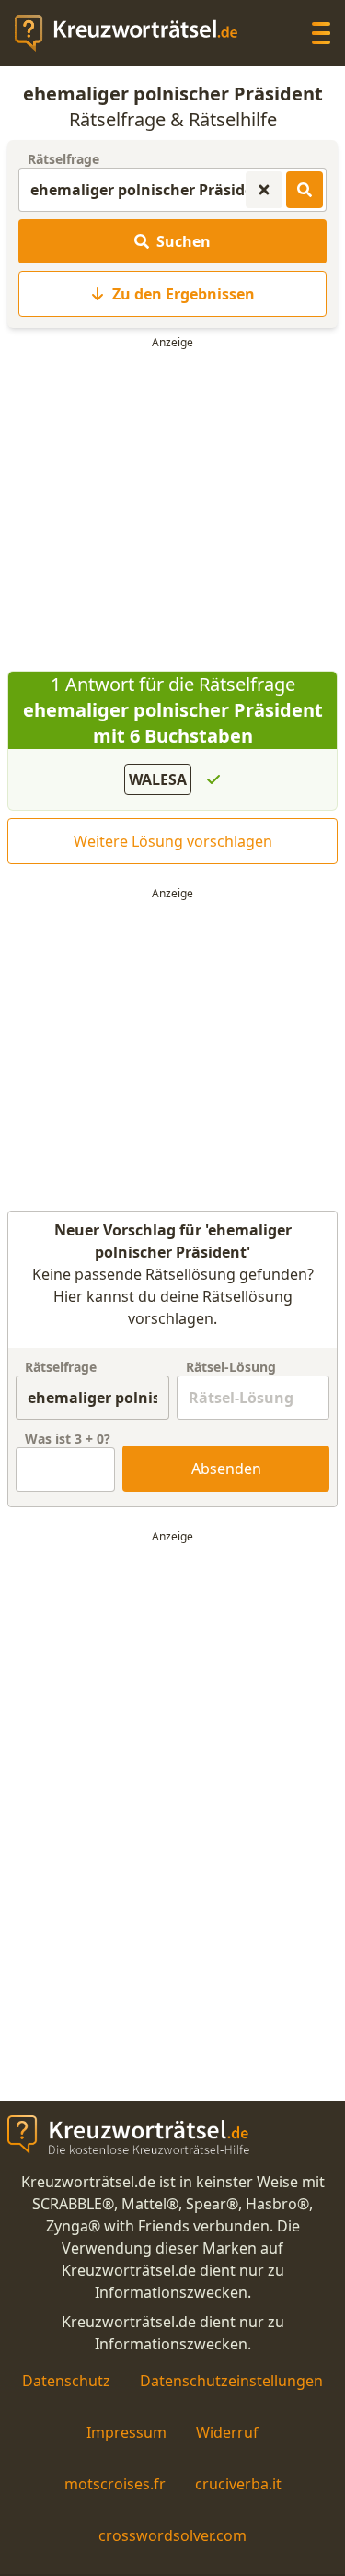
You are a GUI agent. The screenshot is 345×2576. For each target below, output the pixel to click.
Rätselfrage (63, 159)
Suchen (184, 241)
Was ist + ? (68, 1439)
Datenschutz (66, 2381)
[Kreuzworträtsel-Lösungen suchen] (305, 190)
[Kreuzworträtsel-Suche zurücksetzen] (264, 190)
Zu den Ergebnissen (184, 294)
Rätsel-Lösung (231, 1367)
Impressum (126, 2432)
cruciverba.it (238, 2484)
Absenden (226, 1469)
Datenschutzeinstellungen (231, 2381)
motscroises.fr (115, 2484)
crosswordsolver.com (172, 2535)
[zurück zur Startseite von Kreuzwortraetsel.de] (135, 33)
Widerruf (227, 2432)
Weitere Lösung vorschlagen (173, 841)
